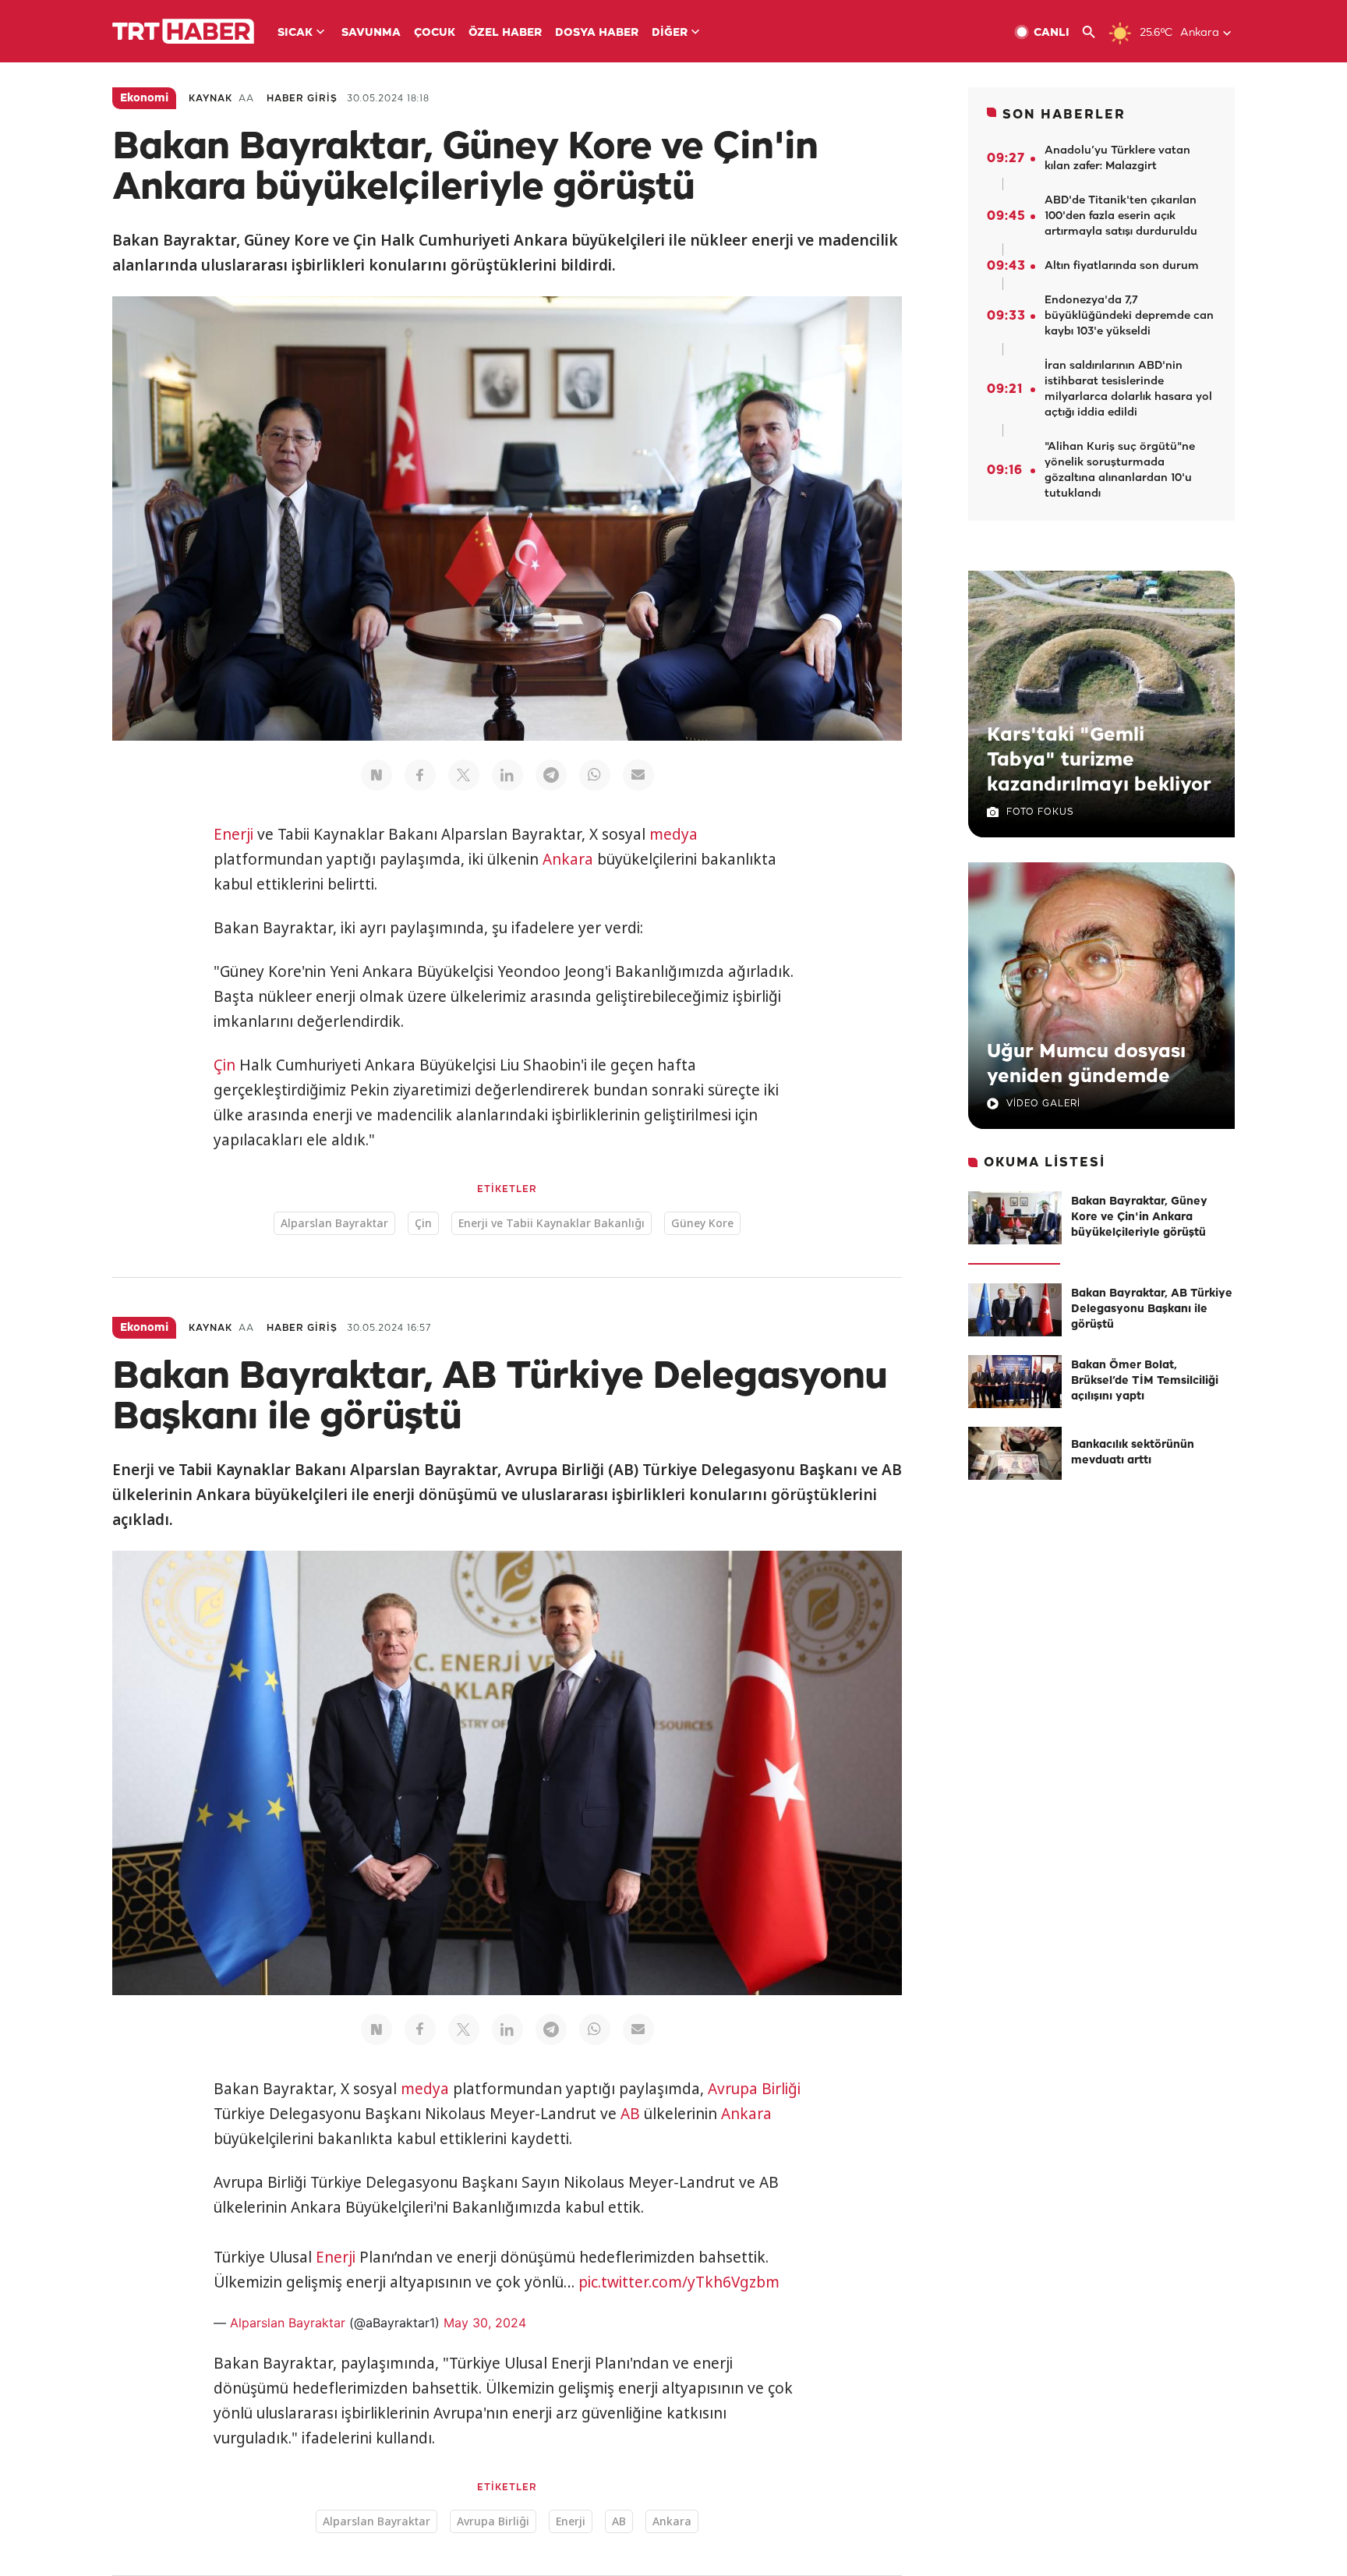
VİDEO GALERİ (1043, 1104)
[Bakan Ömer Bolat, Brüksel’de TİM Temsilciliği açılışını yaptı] (1015, 1382)
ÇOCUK (435, 33)
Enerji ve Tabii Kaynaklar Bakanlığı (552, 1223)
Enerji (233, 834)
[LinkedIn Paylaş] (507, 775)
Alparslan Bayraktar (334, 1223)
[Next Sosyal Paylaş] (377, 775)
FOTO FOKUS (1040, 812)
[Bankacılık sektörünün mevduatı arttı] (1015, 1453)
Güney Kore (702, 1223)
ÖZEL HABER (505, 33)
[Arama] (1095, 32)
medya (673, 834)
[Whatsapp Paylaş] (595, 775)
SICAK (295, 33)
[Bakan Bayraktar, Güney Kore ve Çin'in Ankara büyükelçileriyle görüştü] (1015, 1218)
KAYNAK (210, 99)
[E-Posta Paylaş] (638, 775)
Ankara (568, 859)
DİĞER (670, 33)
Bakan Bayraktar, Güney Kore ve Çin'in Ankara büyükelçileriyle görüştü (1139, 1217)
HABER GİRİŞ (302, 99)
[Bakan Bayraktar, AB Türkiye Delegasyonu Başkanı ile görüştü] (1015, 1310)
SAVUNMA (371, 33)
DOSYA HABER (597, 33)
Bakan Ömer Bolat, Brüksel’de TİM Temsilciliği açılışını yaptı (1145, 1381)
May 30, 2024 (485, 2323)
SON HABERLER (1064, 115)
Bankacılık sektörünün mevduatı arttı (1133, 1453)
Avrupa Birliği (754, 2089)
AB (630, 2114)
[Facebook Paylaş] (420, 775)
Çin (224, 1065)
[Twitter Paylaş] (464, 775)
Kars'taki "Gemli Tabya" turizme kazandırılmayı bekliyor (1099, 760)
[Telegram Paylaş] (551, 775)
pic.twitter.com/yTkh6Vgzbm (679, 2282)
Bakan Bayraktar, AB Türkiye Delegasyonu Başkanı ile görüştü (1152, 1309)
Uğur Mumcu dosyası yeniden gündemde (1086, 1064)
